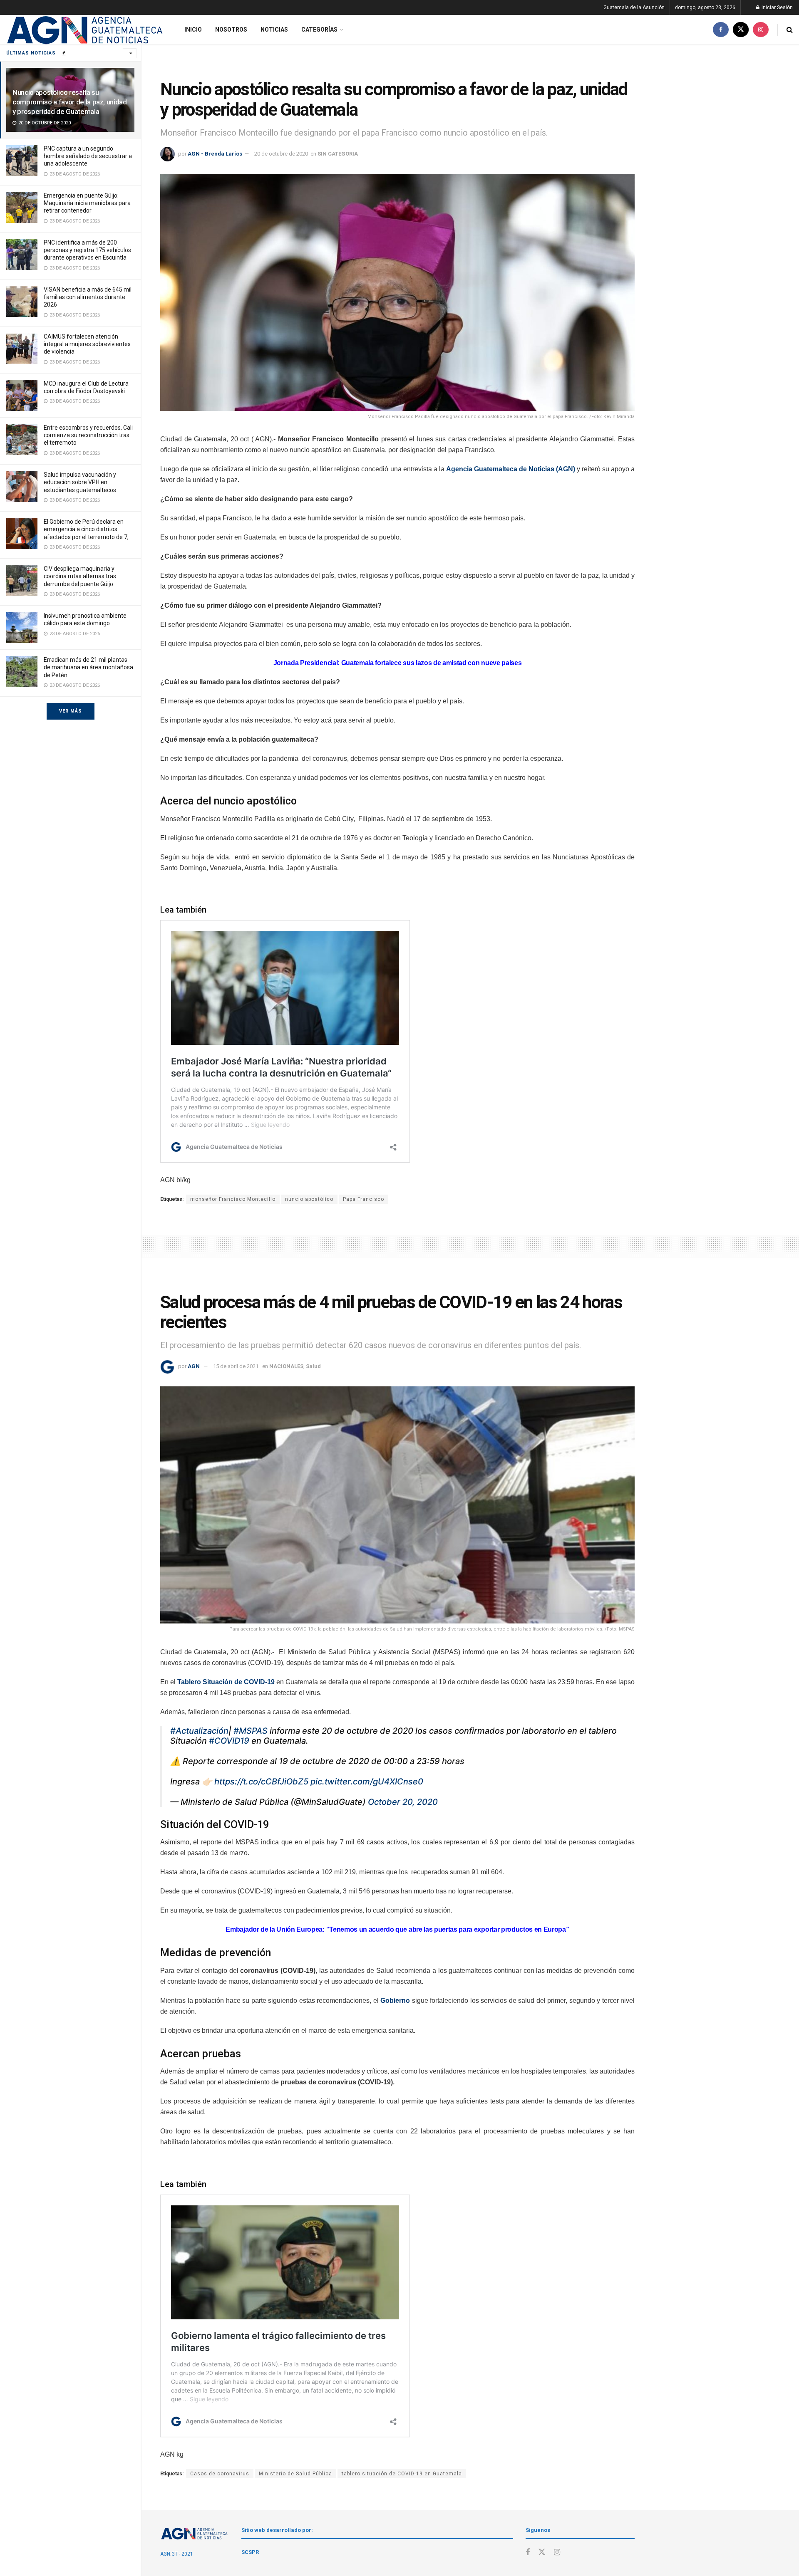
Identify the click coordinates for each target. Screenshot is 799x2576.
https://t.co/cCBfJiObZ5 (261, 1782)
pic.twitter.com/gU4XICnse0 (367, 1782)
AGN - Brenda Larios (215, 154)
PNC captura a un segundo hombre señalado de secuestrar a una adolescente (88, 156)
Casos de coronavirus (220, 2474)
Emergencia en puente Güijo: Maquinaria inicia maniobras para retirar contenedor (87, 203)
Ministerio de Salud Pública (295, 2474)
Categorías (319, 30)
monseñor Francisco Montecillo (233, 1199)
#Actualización (199, 1731)
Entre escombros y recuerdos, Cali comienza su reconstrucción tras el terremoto (88, 435)
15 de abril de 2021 (236, 1366)
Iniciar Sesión (777, 7)
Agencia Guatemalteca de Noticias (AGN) (511, 469)
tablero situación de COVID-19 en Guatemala (402, 2474)
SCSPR (250, 2552)
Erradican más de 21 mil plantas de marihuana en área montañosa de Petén (88, 667)
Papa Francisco (364, 1199)
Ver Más (71, 711)
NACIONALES (286, 1366)
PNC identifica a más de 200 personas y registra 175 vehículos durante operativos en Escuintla (87, 250)
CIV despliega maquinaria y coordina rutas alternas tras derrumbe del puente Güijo (80, 576)
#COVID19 (229, 1741)
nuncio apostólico (309, 1199)
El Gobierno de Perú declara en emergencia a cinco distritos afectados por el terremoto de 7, (86, 529)
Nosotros (231, 30)
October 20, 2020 (403, 1802)
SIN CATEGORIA (338, 154)
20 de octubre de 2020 (281, 154)
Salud (313, 1366)
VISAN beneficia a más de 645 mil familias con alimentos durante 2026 (88, 297)
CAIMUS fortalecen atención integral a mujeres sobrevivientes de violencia (87, 344)
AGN (194, 1366)
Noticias (274, 30)
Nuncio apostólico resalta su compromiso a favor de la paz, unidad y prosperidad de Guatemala (70, 102)
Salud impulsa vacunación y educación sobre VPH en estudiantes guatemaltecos (80, 482)
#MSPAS (251, 1731)
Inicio (193, 30)
